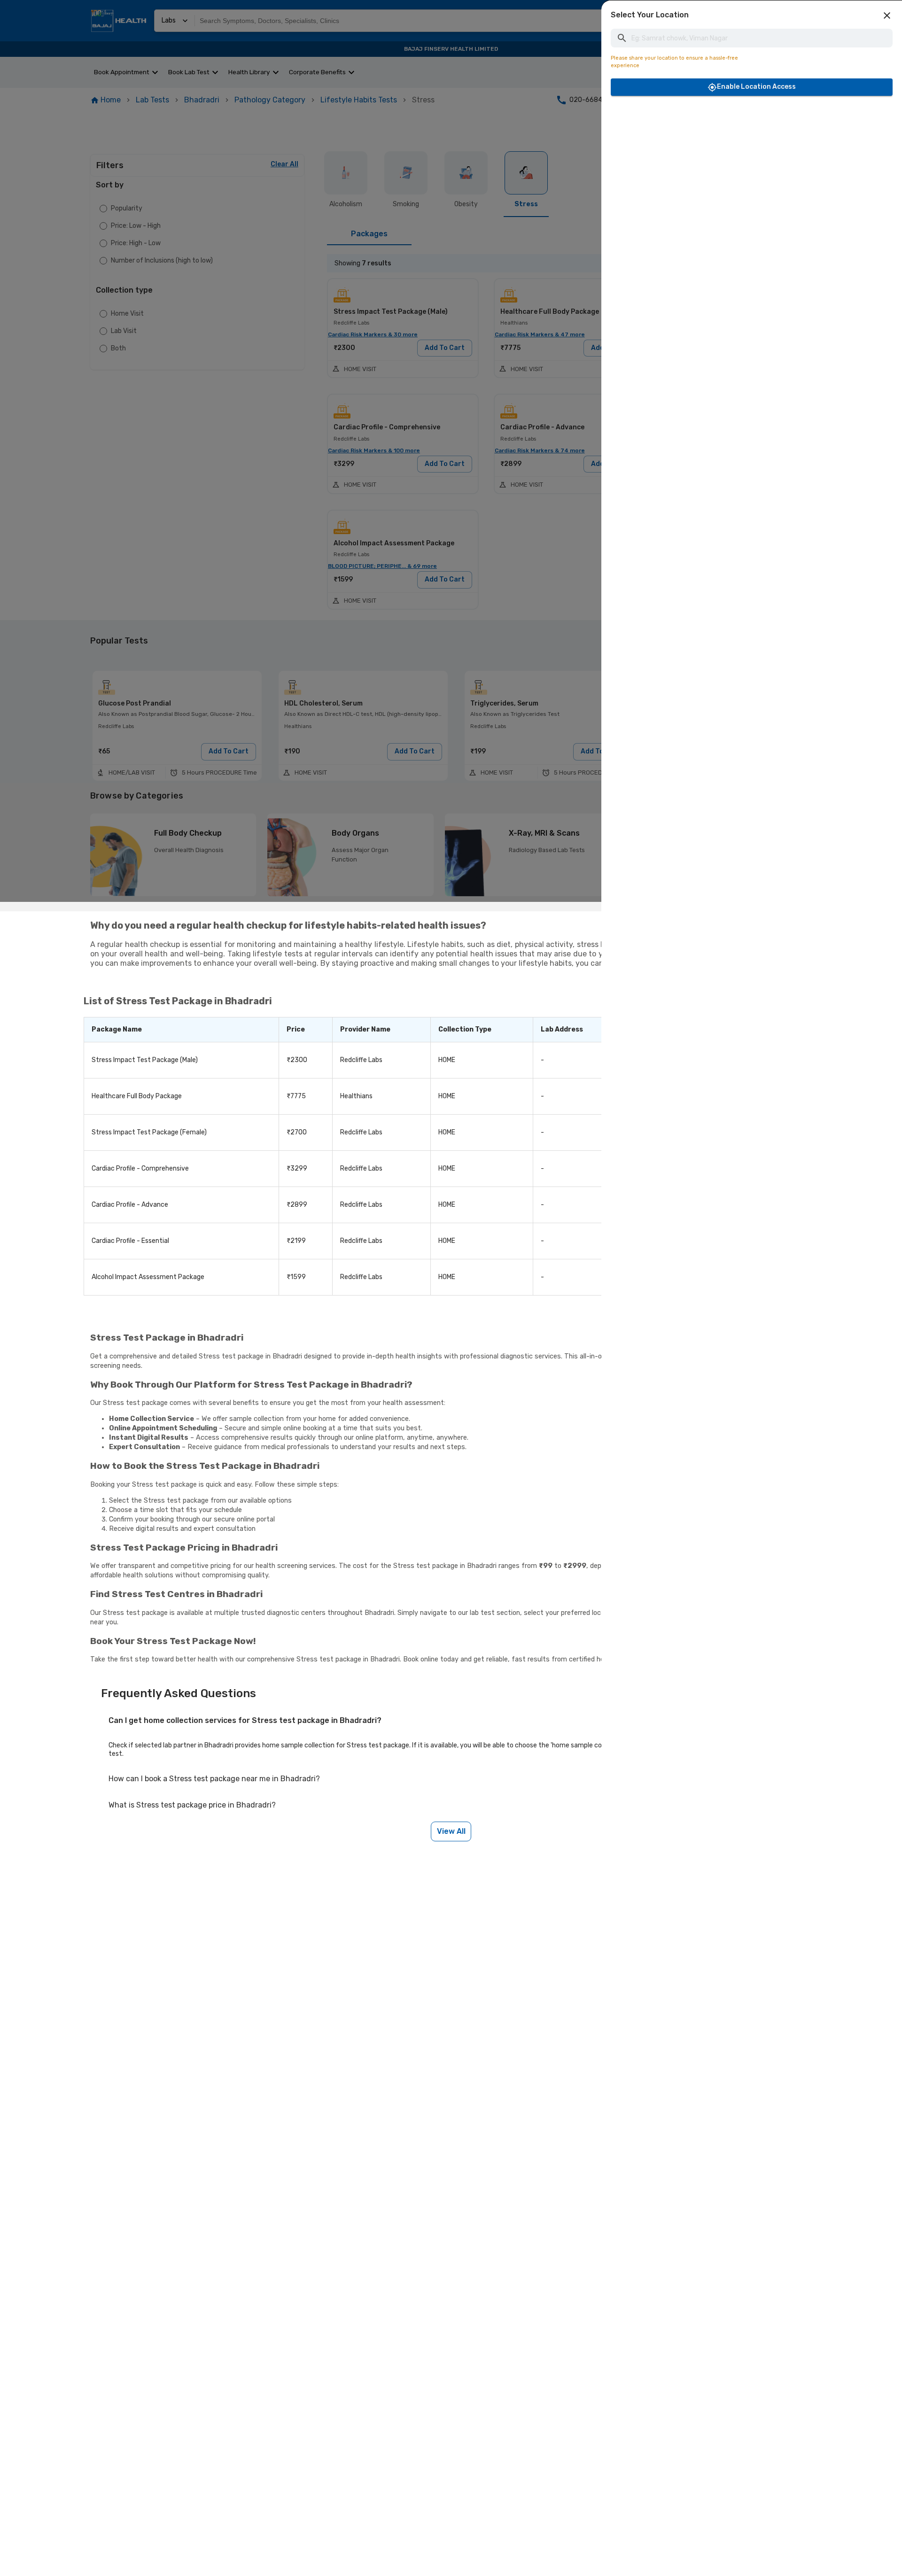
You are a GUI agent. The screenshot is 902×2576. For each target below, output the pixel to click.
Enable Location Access (756, 87)
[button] (887, 16)
